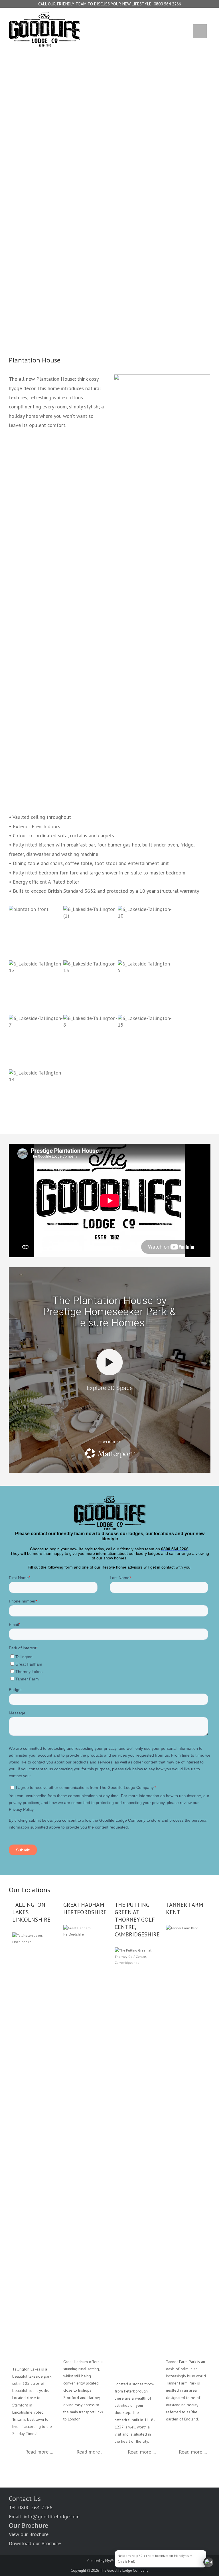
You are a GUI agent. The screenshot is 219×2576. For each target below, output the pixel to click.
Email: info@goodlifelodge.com (44, 2516)
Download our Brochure (35, 2543)
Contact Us (25, 2499)
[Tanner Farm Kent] (186, 2139)
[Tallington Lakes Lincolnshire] (33, 2146)
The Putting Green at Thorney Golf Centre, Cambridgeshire (137, 1920)
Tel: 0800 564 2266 (31, 2507)
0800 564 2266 (167, 4)
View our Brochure (29, 2534)
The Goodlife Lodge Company (124, 2570)
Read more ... (39, 2452)
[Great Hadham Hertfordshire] (84, 2139)
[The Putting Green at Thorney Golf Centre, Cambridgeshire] (135, 2161)
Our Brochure (29, 2525)
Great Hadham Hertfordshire (85, 1908)
